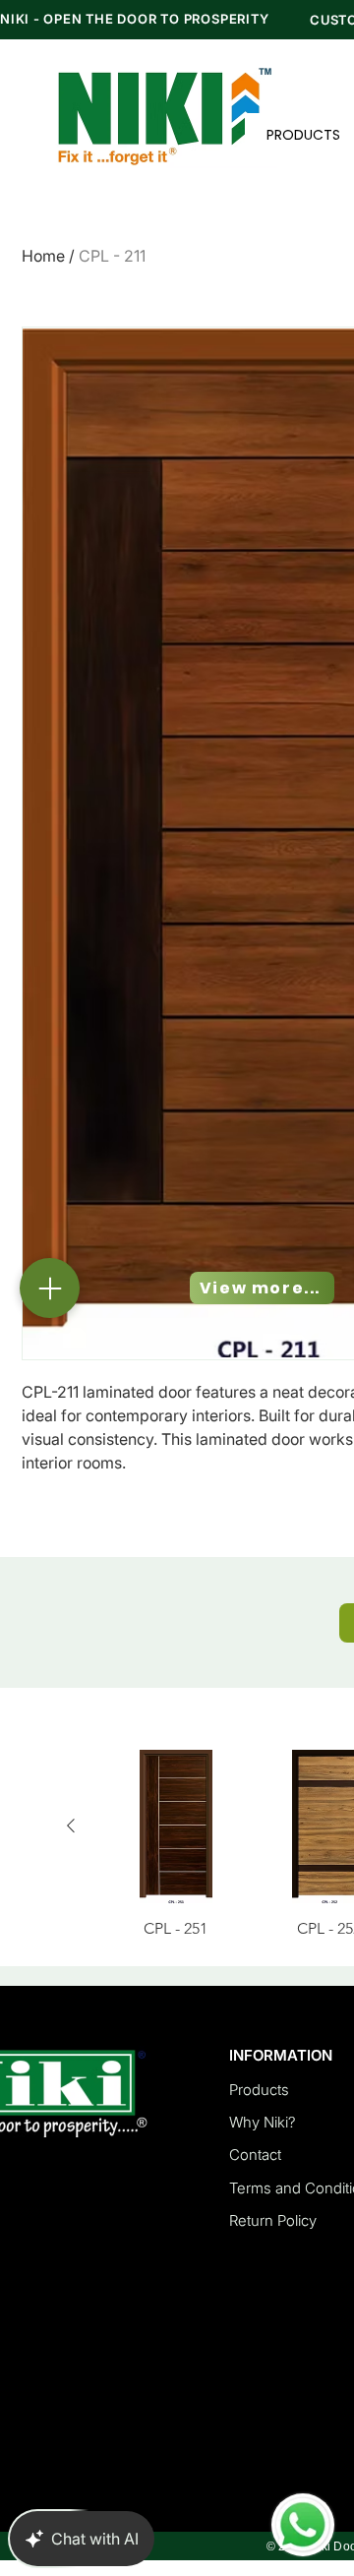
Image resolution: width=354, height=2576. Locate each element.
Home (43, 256)
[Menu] (50, 1288)
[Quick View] (176, 1827)
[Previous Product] (71, 1826)
